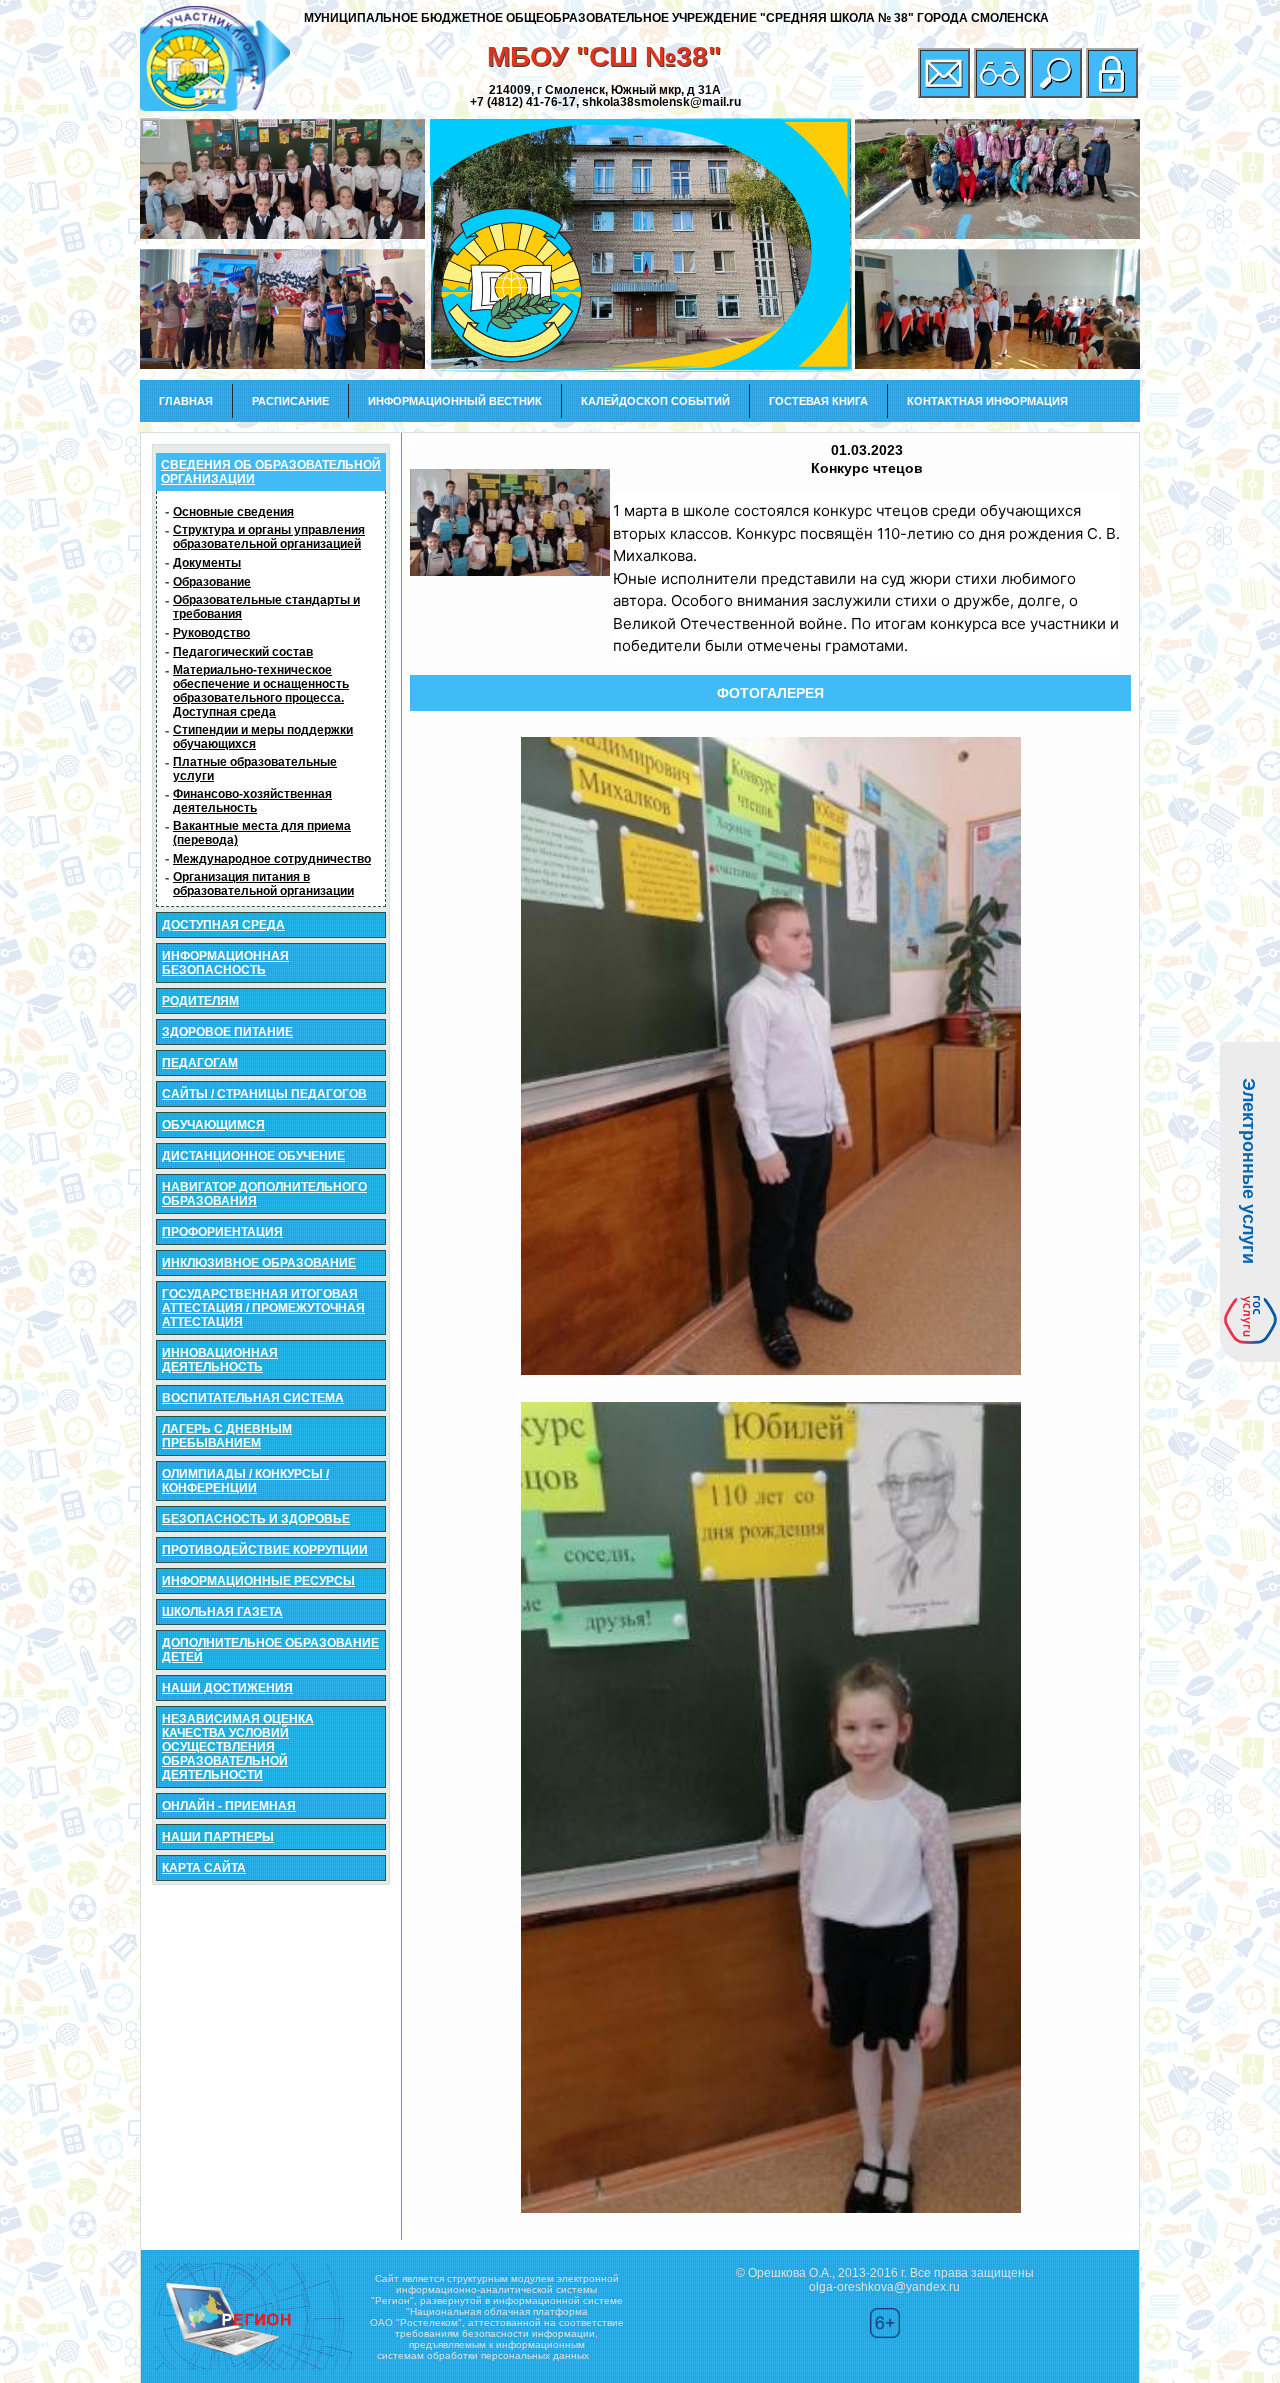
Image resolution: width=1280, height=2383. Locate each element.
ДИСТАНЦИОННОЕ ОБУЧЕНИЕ (253, 1156)
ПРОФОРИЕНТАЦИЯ (222, 1232)
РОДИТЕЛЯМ (200, 1001)
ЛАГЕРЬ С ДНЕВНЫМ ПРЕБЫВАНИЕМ (227, 1436)
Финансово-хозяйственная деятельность (252, 801)
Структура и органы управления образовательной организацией (269, 537)
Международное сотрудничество (272, 859)
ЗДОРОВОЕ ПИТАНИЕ (227, 1032)
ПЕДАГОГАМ (200, 1063)
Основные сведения (233, 512)
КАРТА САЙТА (204, 1868)
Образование (212, 582)
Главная (186, 401)
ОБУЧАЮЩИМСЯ (213, 1125)
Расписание (290, 401)
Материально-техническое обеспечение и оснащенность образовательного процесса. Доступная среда (261, 691)
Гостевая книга (818, 401)
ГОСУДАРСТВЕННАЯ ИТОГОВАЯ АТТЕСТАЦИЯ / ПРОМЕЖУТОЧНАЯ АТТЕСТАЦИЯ (263, 1308)
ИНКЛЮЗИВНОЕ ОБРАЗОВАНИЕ (259, 1263)
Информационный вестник (455, 401)
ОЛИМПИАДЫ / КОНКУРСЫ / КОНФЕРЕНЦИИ (245, 1481)
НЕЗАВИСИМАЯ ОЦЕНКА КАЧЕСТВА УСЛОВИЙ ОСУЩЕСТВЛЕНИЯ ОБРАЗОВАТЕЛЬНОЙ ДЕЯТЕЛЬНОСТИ (238, 1747)
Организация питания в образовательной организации (263, 884)
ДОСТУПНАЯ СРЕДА (223, 925)
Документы (207, 563)
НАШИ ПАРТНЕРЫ (218, 1837)
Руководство (211, 633)
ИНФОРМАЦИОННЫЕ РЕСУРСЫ (258, 1581)
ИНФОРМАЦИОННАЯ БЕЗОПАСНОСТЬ (225, 963)
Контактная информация (987, 401)
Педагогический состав (243, 652)
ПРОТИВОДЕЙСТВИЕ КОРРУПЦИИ (265, 1550)
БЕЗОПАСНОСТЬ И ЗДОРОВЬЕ (256, 1519)
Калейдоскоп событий (655, 401)
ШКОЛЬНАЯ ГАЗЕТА (222, 1612)
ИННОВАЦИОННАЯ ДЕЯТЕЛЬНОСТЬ (220, 1360)
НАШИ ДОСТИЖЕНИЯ (227, 1688)
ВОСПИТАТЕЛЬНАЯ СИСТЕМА (253, 1398)
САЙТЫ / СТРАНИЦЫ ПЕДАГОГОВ (264, 1094)
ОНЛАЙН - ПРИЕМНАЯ (229, 1806)
